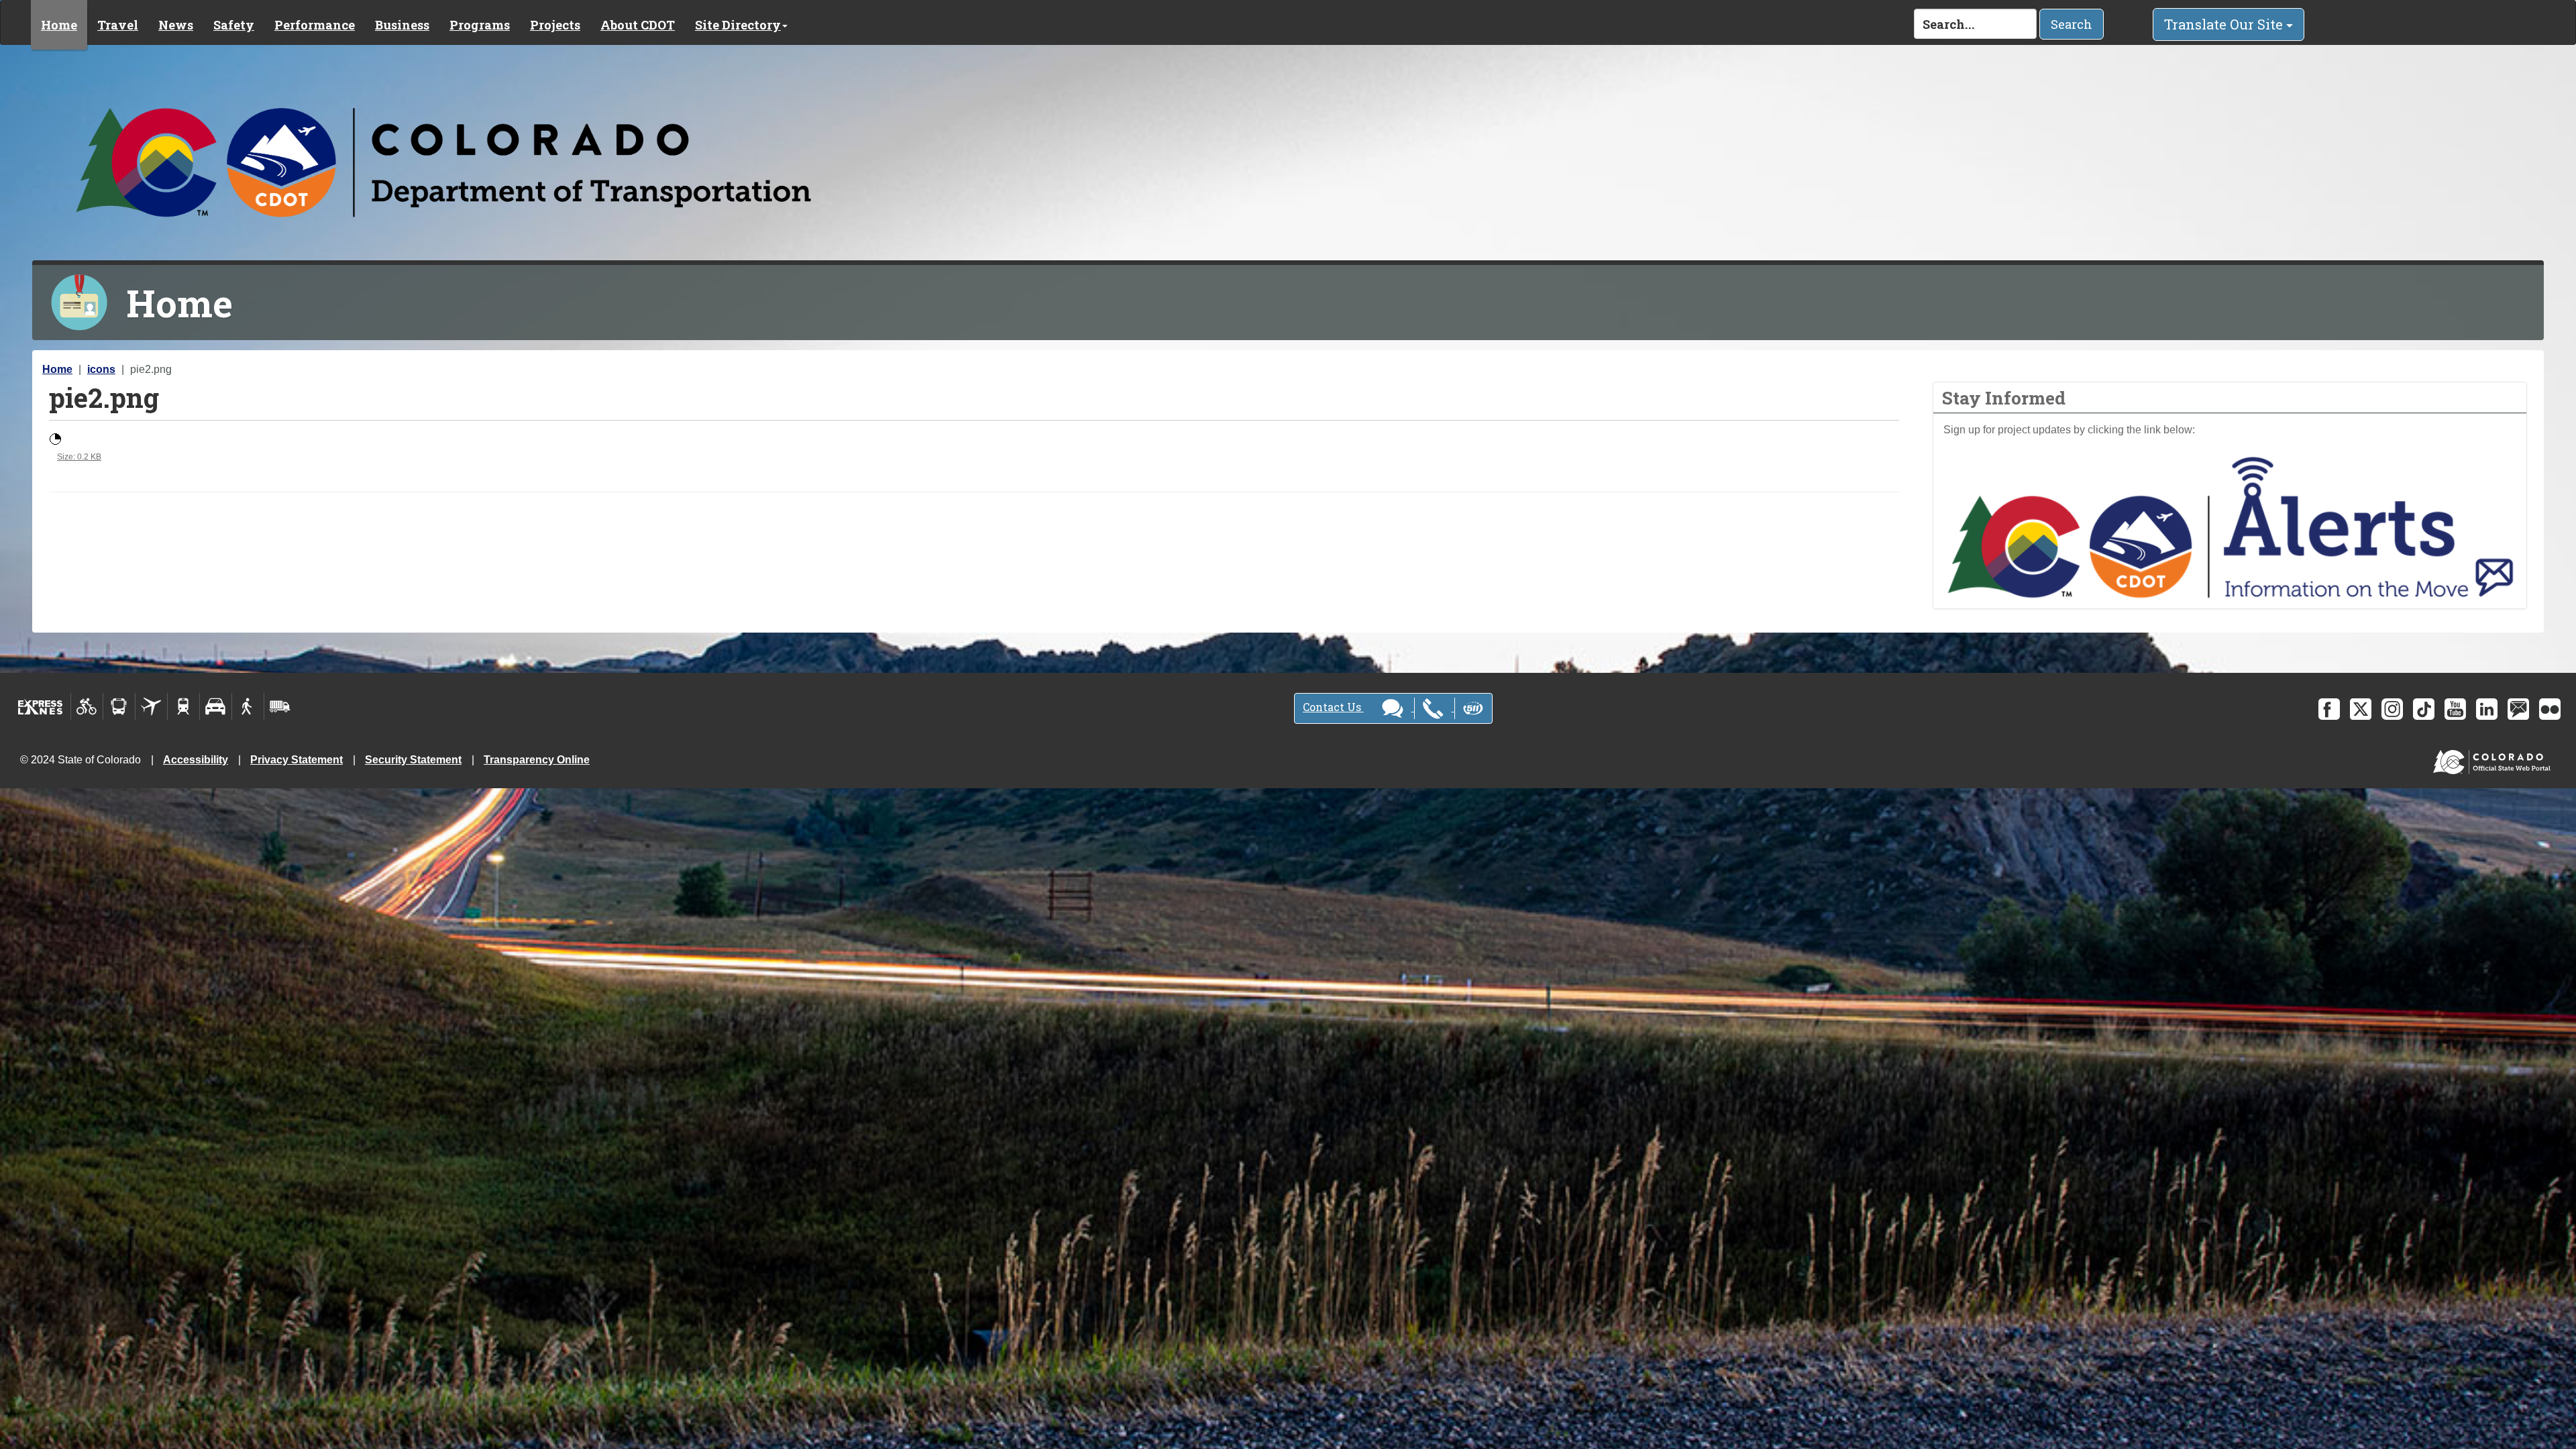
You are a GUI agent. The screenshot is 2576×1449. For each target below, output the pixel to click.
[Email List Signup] (2518, 709)
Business (402, 25)
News (176, 25)
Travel (118, 25)
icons (101, 369)
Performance (315, 25)
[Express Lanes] (41, 706)
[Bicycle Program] (87, 706)
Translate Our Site (2225, 24)
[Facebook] (2329, 709)
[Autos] (216, 706)
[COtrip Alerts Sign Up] (2230, 526)
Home (59, 25)
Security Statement (413, 760)
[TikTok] (2424, 709)
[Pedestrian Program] (248, 706)
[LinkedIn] (2487, 709)
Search (2072, 24)
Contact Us (1333, 707)
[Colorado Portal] (2494, 759)
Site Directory (738, 25)
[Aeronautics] (151, 706)
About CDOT (638, 25)
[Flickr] (2550, 709)
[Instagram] (2392, 709)
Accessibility (196, 760)
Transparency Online (537, 760)
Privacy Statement (297, 760)
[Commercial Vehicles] (280, 706)
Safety (234, 25)
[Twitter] (2361, 709)
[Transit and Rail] (119, 706)
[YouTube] (2455, 709)
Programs (480, 25)
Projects (555, 25)
